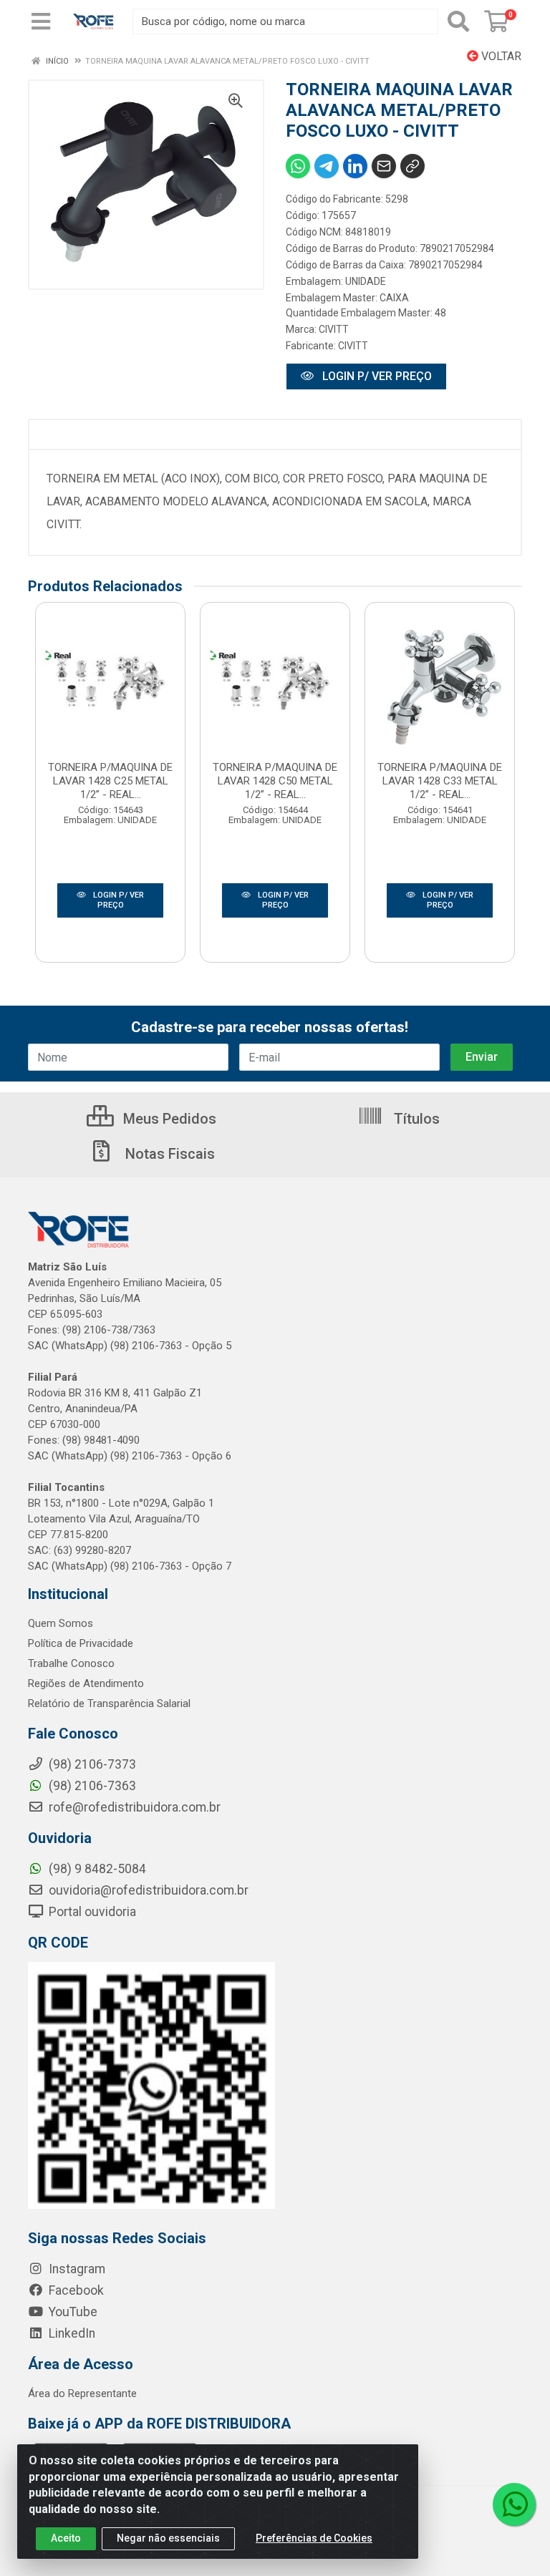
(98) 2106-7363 (91, 1786)
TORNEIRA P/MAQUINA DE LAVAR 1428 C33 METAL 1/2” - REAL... (440, 781)
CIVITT (334, 329)
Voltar (500, 56)
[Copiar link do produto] (412, 166)
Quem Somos (61, 1623)
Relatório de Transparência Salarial (109, 1703)
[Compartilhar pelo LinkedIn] (355, 166)
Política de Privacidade (81, 1643)
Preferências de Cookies (314, 2538)
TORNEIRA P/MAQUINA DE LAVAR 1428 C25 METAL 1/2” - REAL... (110, 781)
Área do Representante (82, 2393)
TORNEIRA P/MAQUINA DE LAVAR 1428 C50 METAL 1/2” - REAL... (275, 781)
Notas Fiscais (168, 1154)
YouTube (72, 2312)
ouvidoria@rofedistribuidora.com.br (147, 1890)
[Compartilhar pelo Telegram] (327, 166)
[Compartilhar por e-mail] (384, 166)
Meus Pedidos (168, 1119)
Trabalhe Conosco (71, 1663)
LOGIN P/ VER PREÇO (376, 376)
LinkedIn (71, 2333)
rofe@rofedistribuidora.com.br (133, 1807)
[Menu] (41, 21)
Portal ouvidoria (91, 1912)
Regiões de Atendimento (86, 1683)
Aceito (66, 2538)
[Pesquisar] (458, 21)
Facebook (75, 2290)
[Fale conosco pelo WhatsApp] (514, 2504)
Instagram (76, 2269)
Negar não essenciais (168, 2538)
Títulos (415, 1119)
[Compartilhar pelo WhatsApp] (298, 166)
